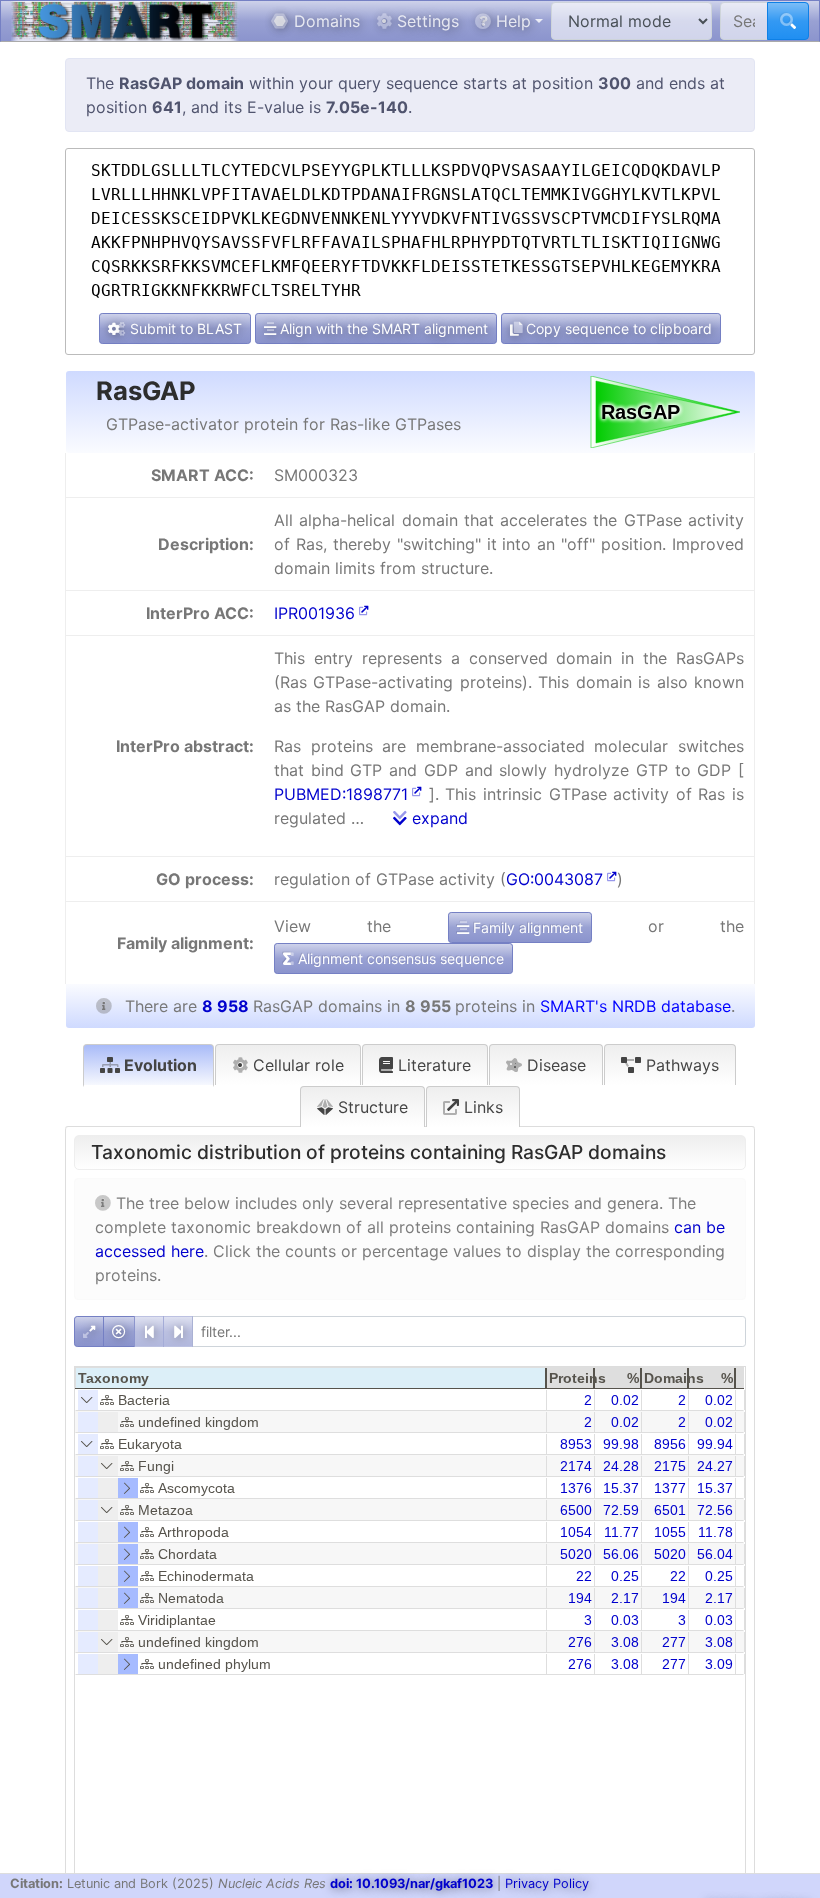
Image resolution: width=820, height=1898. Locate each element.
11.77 (621, 1532)
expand (437, 818)
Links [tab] (481, 1107)
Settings (425, 21)
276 (580, 1642)
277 (674, 1642)
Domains (324, 21)
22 (584, 1576)
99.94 (715, 1444)
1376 (576, 1488)
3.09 (719, 1664)
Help (511, 21)
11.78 (715, 1532)
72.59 (621, 1510)
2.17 (625, 1598)
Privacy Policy (547, 1883)
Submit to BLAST (184, 328)
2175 (670, 1466)
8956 (670, 1444)
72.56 (715, 1510)
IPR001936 (314, 613)
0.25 (625, 1576)
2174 (576, 1466)
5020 (576, 1554)
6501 (670, 1510)
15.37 (621, 1488)
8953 (576, 1444)
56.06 (621, 1554)
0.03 (625, 1620)
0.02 (625, 1400)
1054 (576, 1532)
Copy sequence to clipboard (617, 328)
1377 (670, 1488)
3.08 (625, 1642)
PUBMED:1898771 (341, 794)
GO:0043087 (554, 879)
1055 (670, 1532)
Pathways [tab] (680, 1065)
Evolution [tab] (158, 1065)
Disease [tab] (554, 1065)
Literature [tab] (432, 1065)
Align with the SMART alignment (382, 328)
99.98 (621, 1444)
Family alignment (526, 927)
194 (580, 1598)
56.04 (715, 1554)
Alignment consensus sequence (399, 958)
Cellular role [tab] (296, 1065)
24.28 (621, 1466)
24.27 (715, 1466)
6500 (576, 1510)
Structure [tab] (370, 1107)
